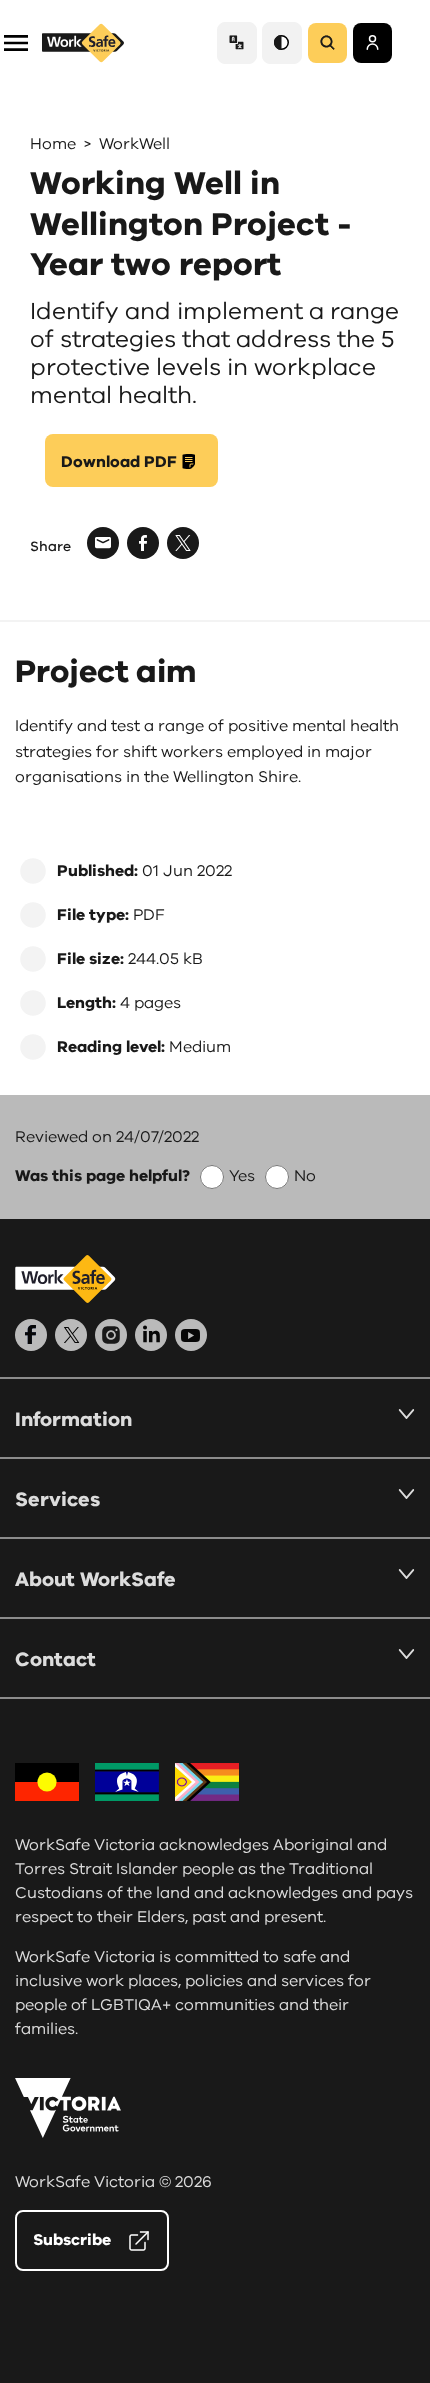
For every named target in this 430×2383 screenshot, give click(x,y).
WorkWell (134, 144)
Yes (242, 1176)
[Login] (372, 43)
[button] (16, 41)
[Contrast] (282, 42)
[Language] (237, 42)
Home (53, 144)
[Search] (327, 43)
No (305, 1176)
